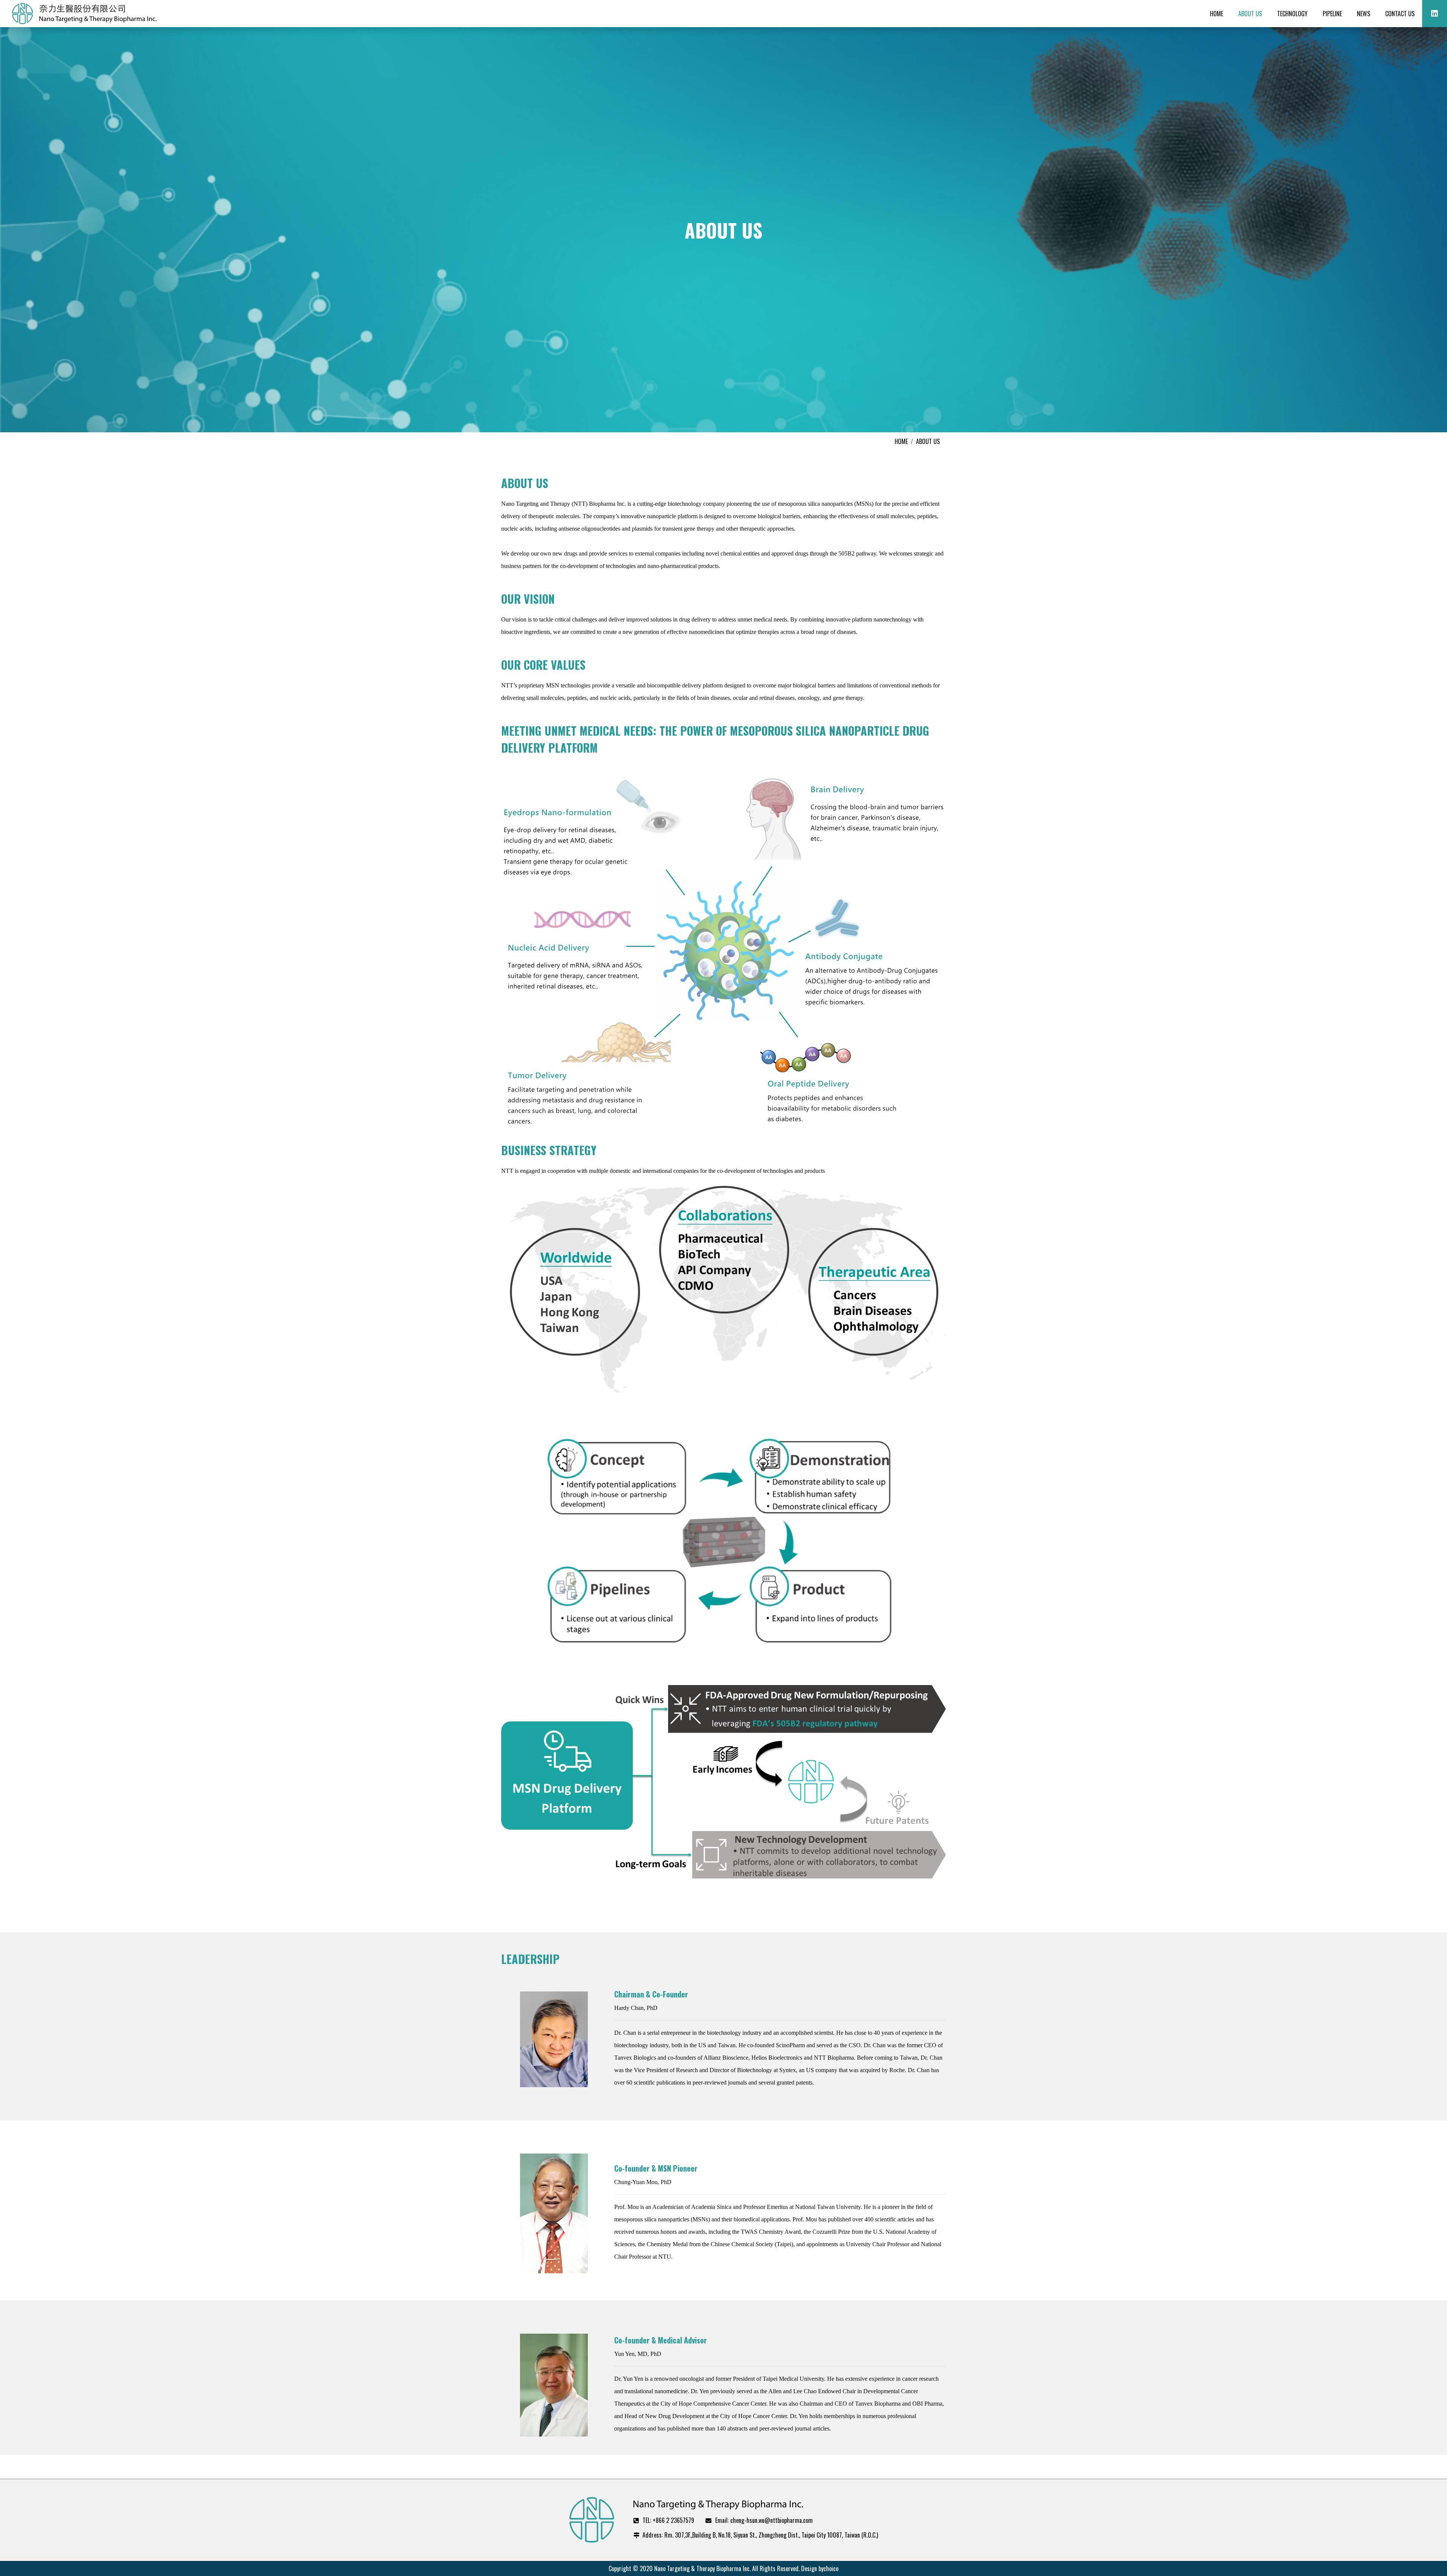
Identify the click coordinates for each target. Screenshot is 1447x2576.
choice (831, 2568)
